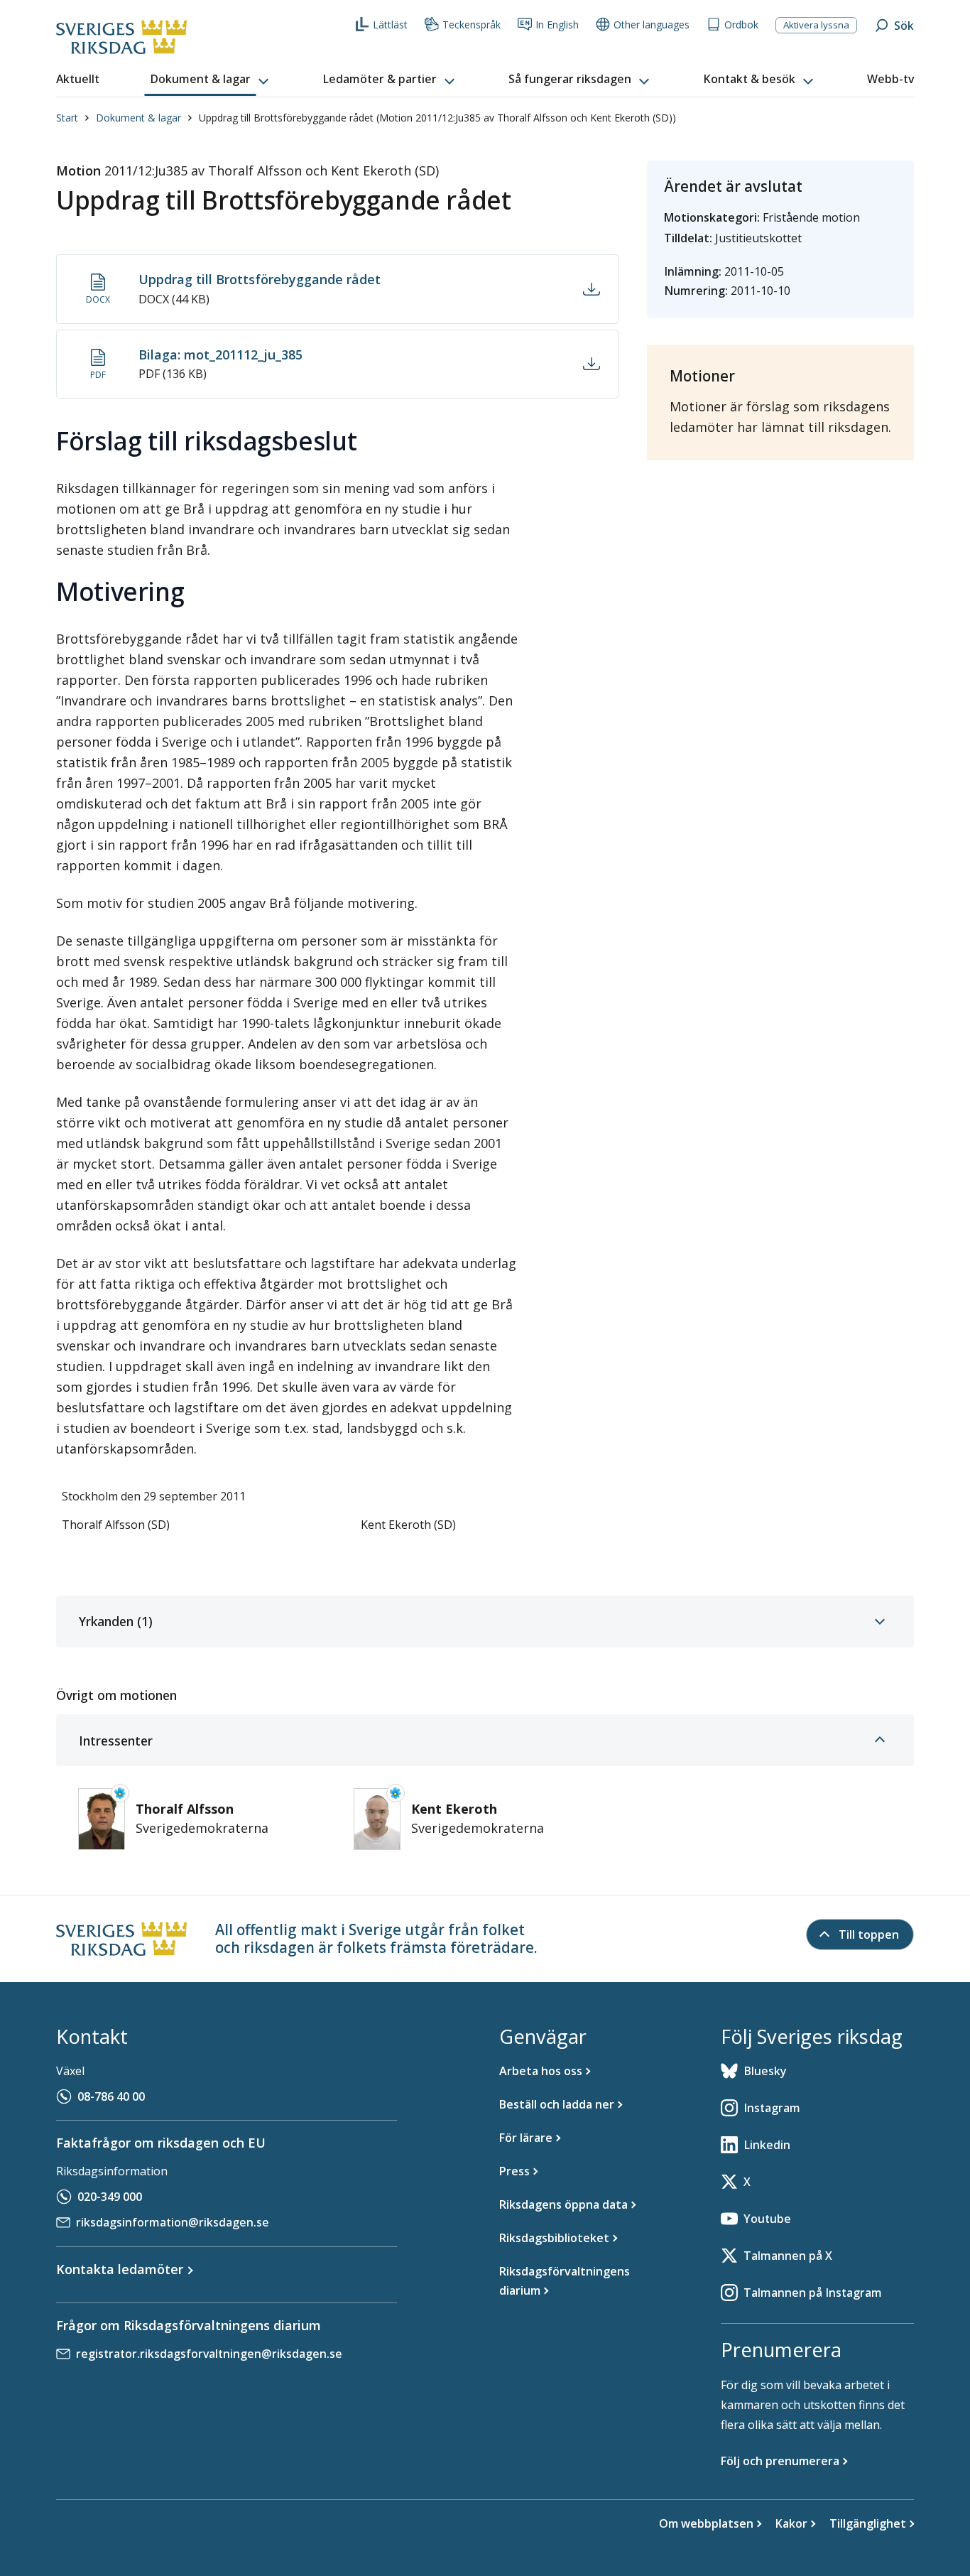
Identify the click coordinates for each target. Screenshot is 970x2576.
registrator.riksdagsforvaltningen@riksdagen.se (209, 2354)
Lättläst (390, 25)
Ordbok (741, 25)
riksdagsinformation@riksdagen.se (173, 2222)
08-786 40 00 (111, 2096)
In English (557, 25)
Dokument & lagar (138, 118)
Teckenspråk (472, 25)
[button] (211, 80)
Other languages (652, 25)
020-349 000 (110, 2197)
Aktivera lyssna (816, 25)
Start (67, 118)
